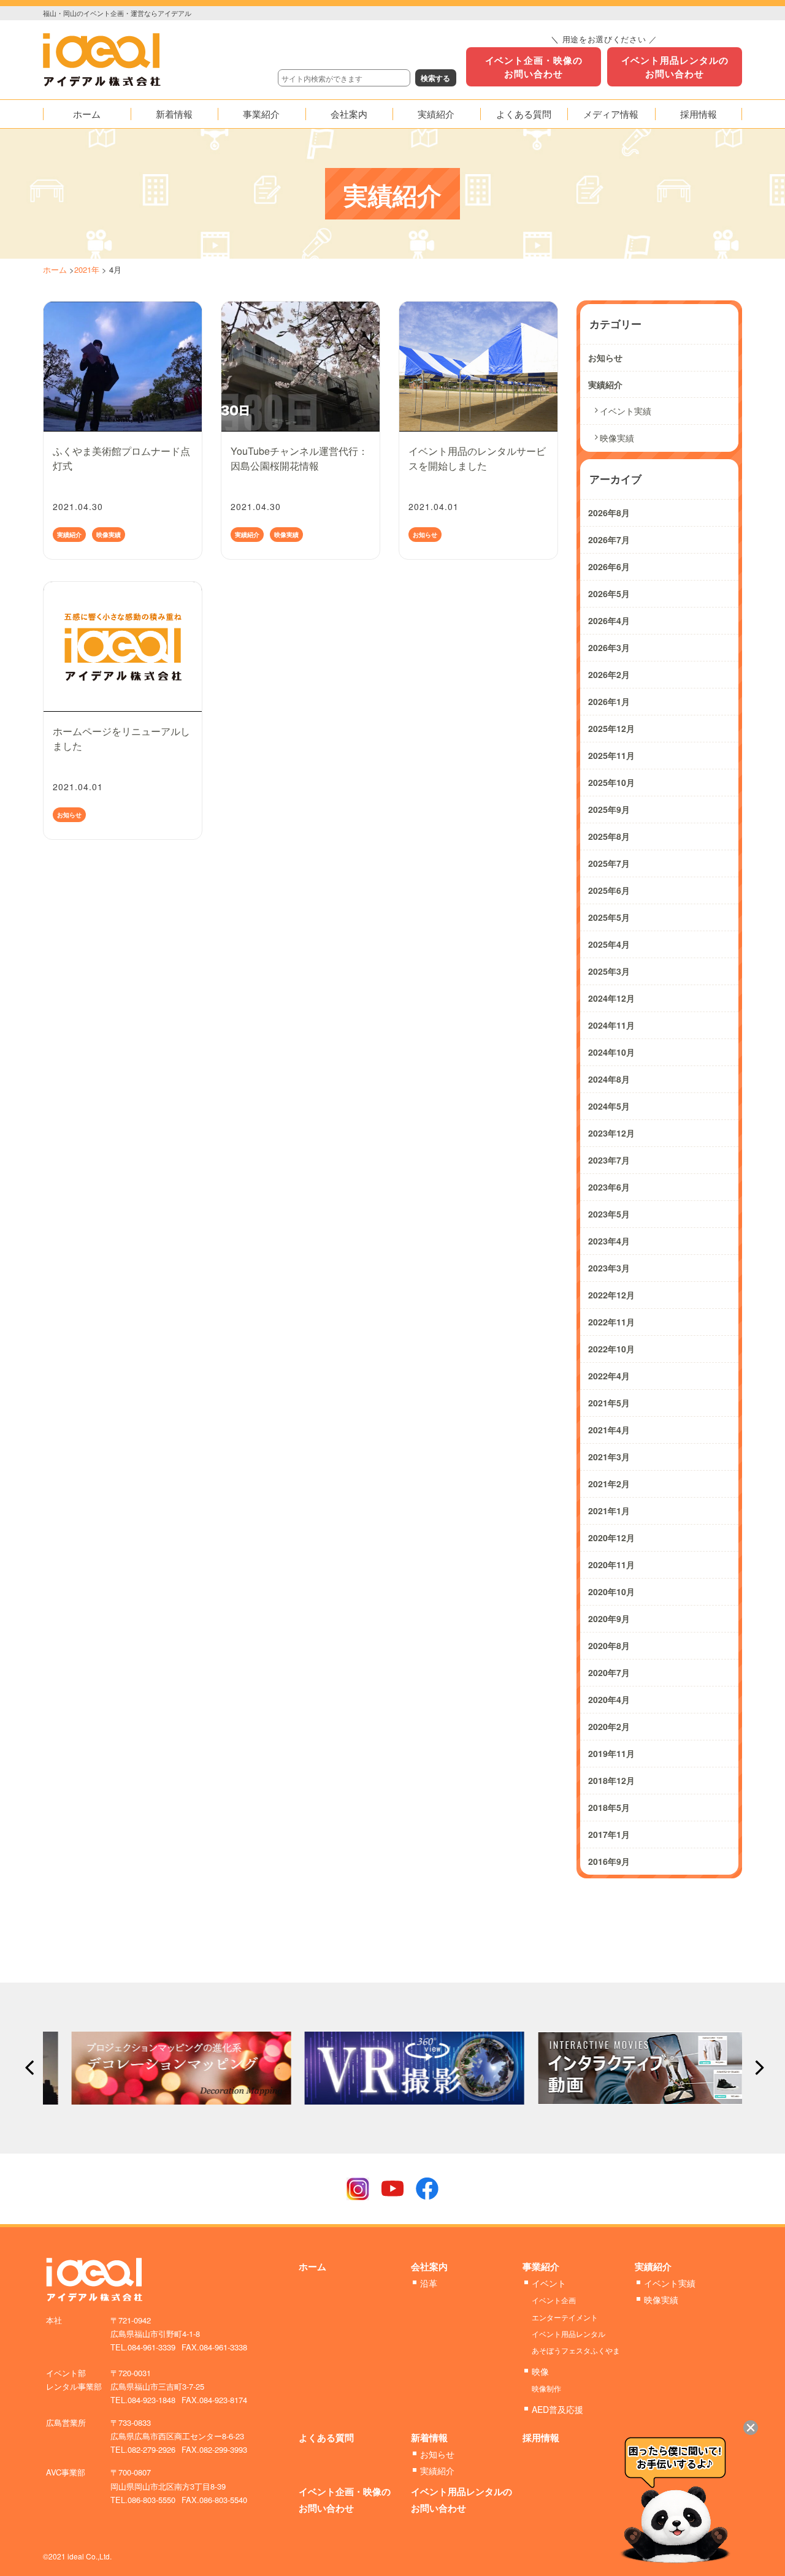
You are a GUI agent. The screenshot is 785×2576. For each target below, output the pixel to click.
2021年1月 (609, 1511)
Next (756, 2068)
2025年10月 (611, 782)
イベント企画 (554, 2300)
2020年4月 (609, 1699)
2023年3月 (609, 1268)
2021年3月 (609, 1457)
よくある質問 (326, 2437)
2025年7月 (609, 863)
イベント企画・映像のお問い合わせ (534, 67)
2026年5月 (609, 593)
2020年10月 (611, 1591)
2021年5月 (609, 1403)
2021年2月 (609, 1484)
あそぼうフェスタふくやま (576, 2350)
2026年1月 (609, 701)
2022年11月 (611, 1322)
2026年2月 (609, 674)
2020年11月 (611, 1564)
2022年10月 (611, 1349)
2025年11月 (611, 755)
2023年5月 (609, 1214)
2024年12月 (611, 998)
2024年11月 (611, 1025)
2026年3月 (609, 647)
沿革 (429, 2283)
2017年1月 (609, 1834)
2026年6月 (609, 566)
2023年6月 (609, 1187)
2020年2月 (609, 1726)
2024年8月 (609, 1079)
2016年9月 (609, 1861)
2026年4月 (609, 620)
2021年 (87, 269)
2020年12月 (611, 1538)
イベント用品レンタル (569, 2334)
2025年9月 (609, 809)
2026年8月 (609, 513)
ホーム (55, 269)
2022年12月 (611, 1295)
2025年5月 (609, 917)
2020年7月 (609, 1672)
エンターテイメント (565, 2317)
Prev (29, 2068)
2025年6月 (609, 890)
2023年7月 (609, 1160)
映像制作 (546, 2388)
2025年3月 (609, 971)
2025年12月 (611, 728)
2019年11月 (611, 1753)
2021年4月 (609, 1430)
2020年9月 (609, 1618)
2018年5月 (609, 1807)
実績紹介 (69, 535)
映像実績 (109, 535)
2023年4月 (609, 1241)
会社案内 (429, 2266)
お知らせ (425, 535)
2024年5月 (609, 1106)
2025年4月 (609, 944)
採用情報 (541, 2437)
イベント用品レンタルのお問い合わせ (675, 67)
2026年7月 (609, 539)
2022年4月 (609, 1376)
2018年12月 (611, 1780)
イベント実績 (626, 411)
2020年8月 (609, 1645)
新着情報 (429, 2437)
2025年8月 (609, 836)
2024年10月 (611, 1052)
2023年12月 (611, 1133)
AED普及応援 (557, 2409)
